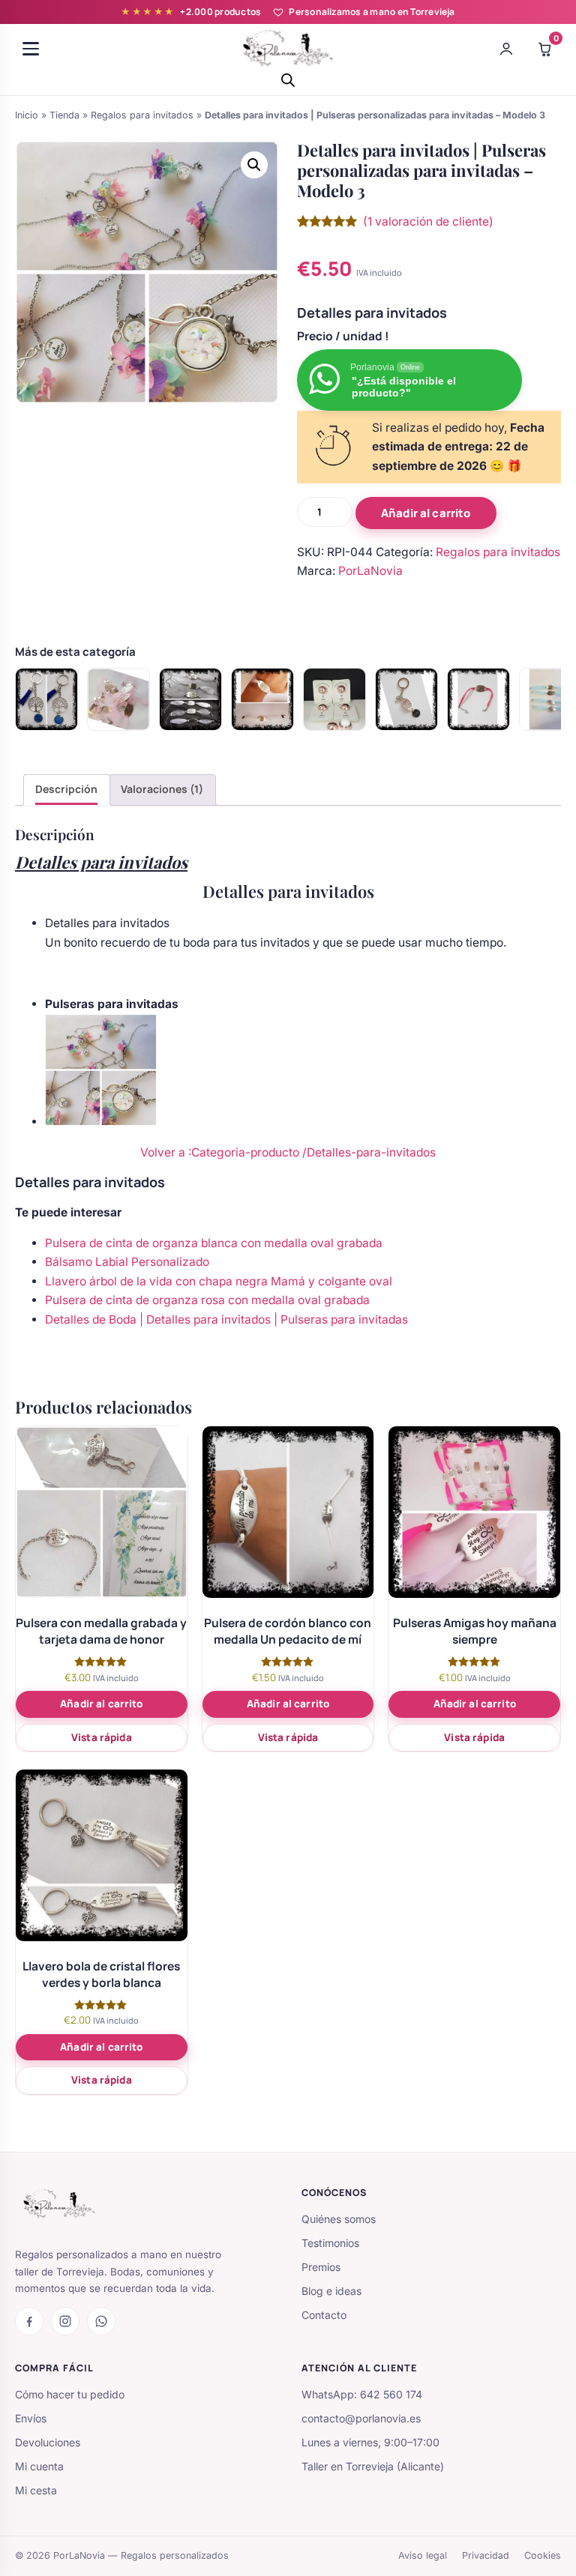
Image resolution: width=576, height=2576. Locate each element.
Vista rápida (102, 1737)
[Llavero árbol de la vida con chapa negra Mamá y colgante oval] (406, 699)
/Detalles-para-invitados (369, 1152)
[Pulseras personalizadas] (190, 699)
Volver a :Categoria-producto (221, 1152)
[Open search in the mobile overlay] (288, 80)
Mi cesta (36, 2490)
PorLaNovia (370, 571)
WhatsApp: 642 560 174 (362, 2394)
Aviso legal (423, 2555)
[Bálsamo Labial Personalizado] (334, 699)
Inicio (27, 115)
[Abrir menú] (31, 49)
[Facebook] (29, 2321)
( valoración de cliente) (428, 221)
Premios (321, 2267)
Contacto (324, 2315)
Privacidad (486, 2555)
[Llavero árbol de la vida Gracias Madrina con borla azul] (46, 699)
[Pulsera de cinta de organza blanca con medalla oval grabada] (262, 699)
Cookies (543, 2555)
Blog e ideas (331, 2291)
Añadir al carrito (426, 513)
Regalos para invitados (142, 115)
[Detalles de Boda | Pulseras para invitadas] (118, 699)
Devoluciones (48, 2442)
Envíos (31, 2418)
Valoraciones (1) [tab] (162, 789)
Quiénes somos (339, 2219)
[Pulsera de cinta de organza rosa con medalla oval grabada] (478, 699)
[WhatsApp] (101, 2321)
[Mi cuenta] (506, 49)
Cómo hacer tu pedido (70, 2394)
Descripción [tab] (66, 789)
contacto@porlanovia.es (361, 2418)
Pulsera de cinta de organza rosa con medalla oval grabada (207, 1300)
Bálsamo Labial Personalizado (127, 1262)
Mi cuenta (39, 2466)
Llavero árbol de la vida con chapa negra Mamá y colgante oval (219, 1281)
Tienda (64, 115)
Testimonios (330, 2243)
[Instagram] (65, 2321)
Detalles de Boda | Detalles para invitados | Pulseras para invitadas (226, 1319)
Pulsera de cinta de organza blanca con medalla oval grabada (214, 1243)
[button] (254, 165)
